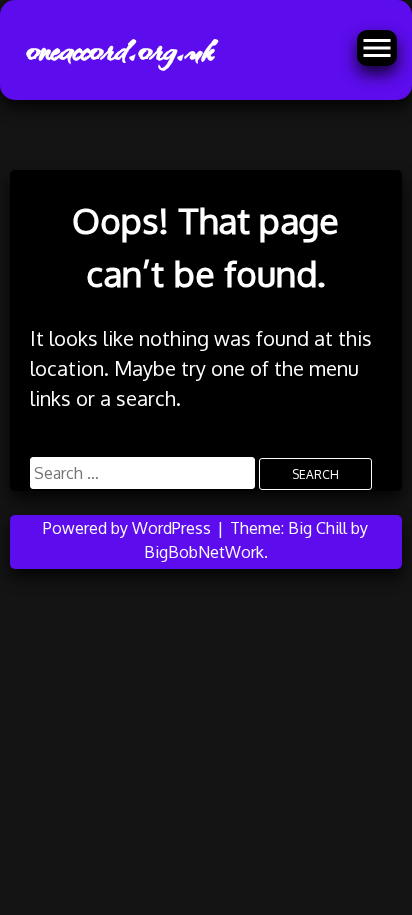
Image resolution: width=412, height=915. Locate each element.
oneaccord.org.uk (118, 50)
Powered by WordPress (129, 528)
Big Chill (317, 528)
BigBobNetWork (204, 552)
